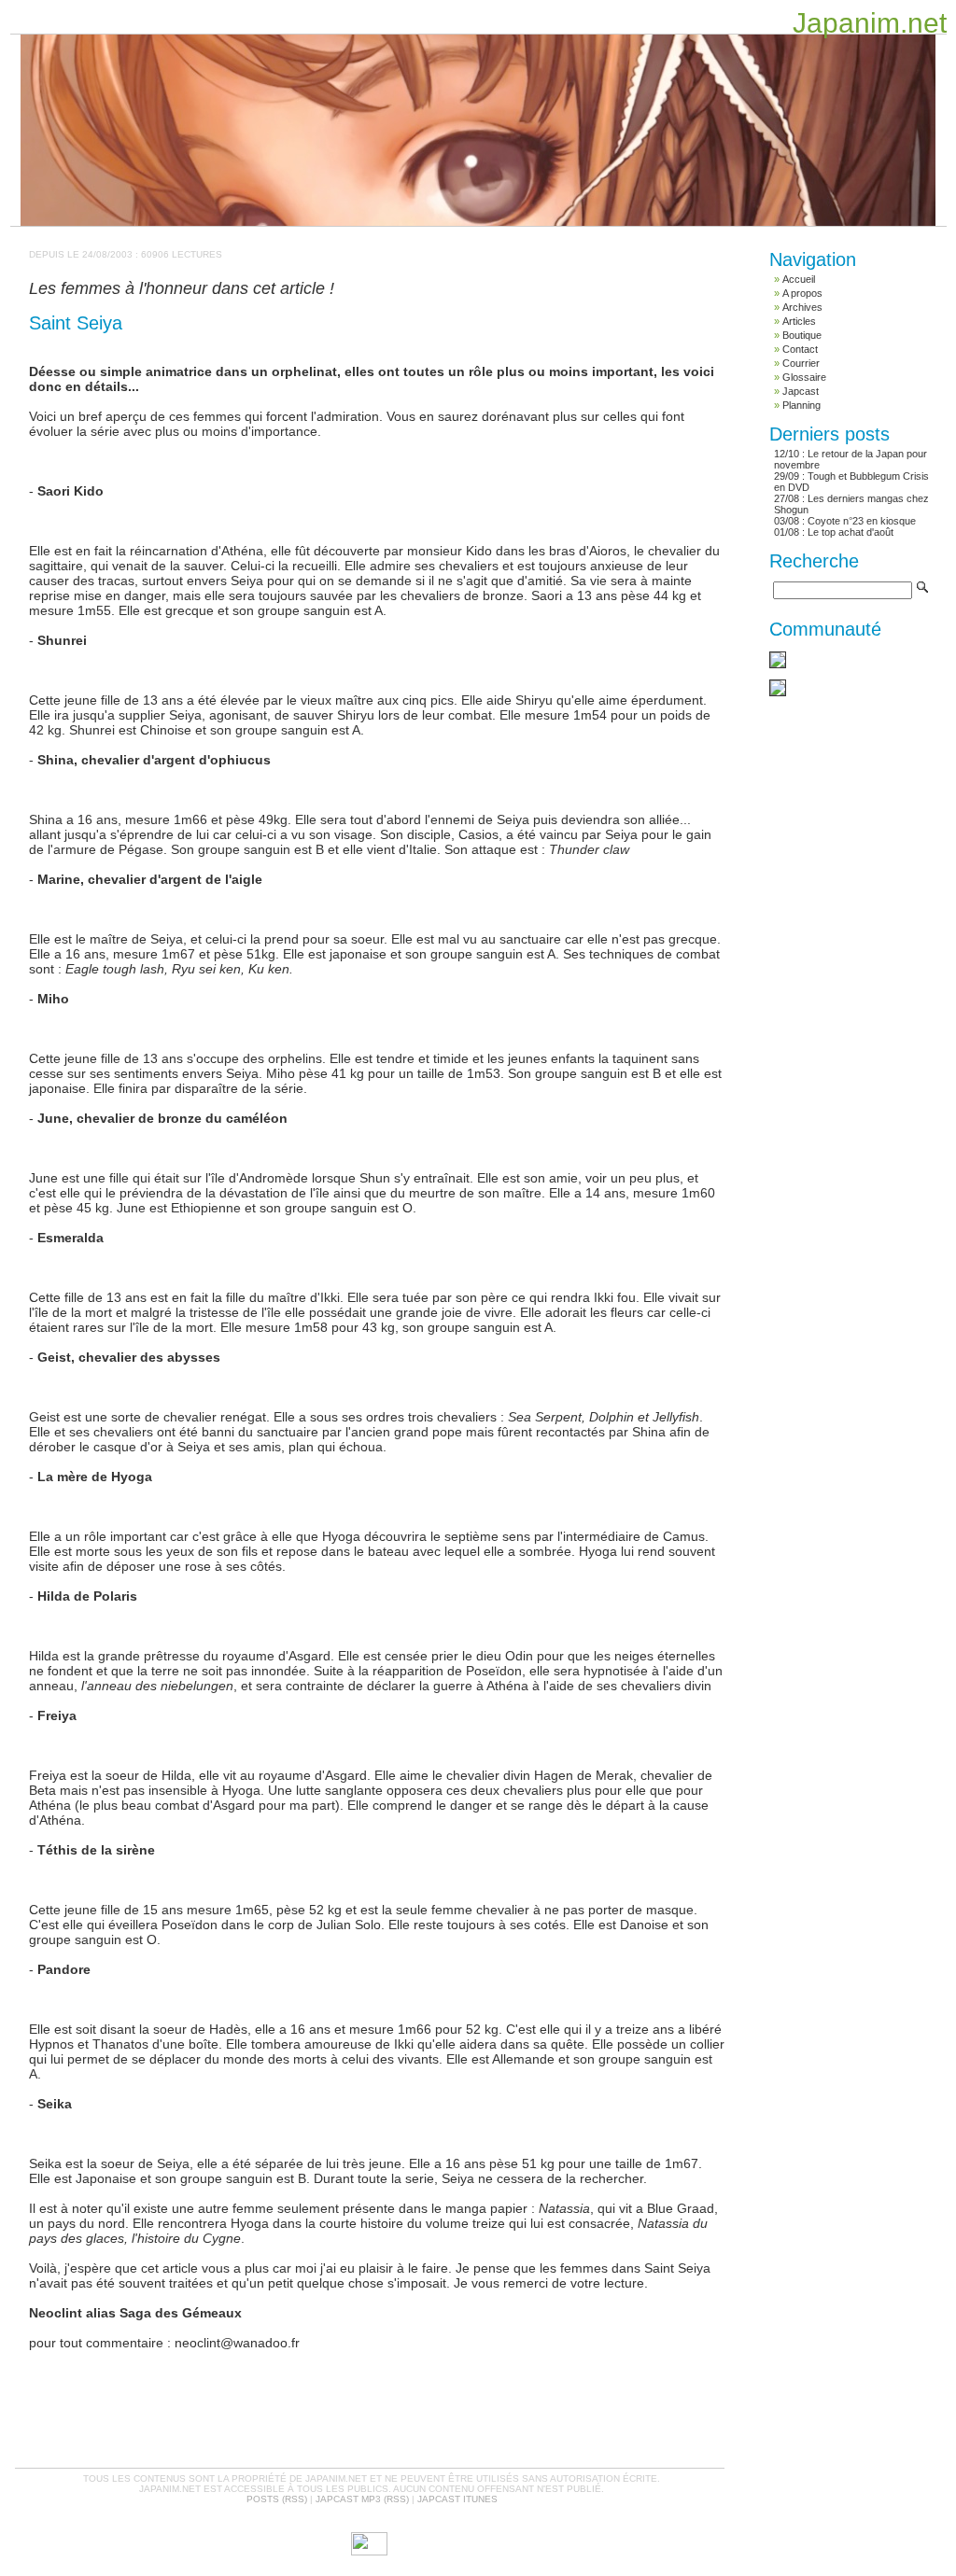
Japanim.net (870, 23)
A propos (802, 293)
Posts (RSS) (277, 2499)
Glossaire (804, 377)
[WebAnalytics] (369, 2552)
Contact (800, 349)
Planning (801, 405)
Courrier (801, 363)
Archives (802, 307)
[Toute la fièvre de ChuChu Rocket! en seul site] (778, 693)
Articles (799, 321)
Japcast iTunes (457, 2499)
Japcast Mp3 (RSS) (362, 2499)
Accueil (799, 279)
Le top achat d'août (851, 532)
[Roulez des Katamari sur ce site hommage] (778, 665)
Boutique (802, 335)
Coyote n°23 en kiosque (862, 521)
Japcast (801, 391)
